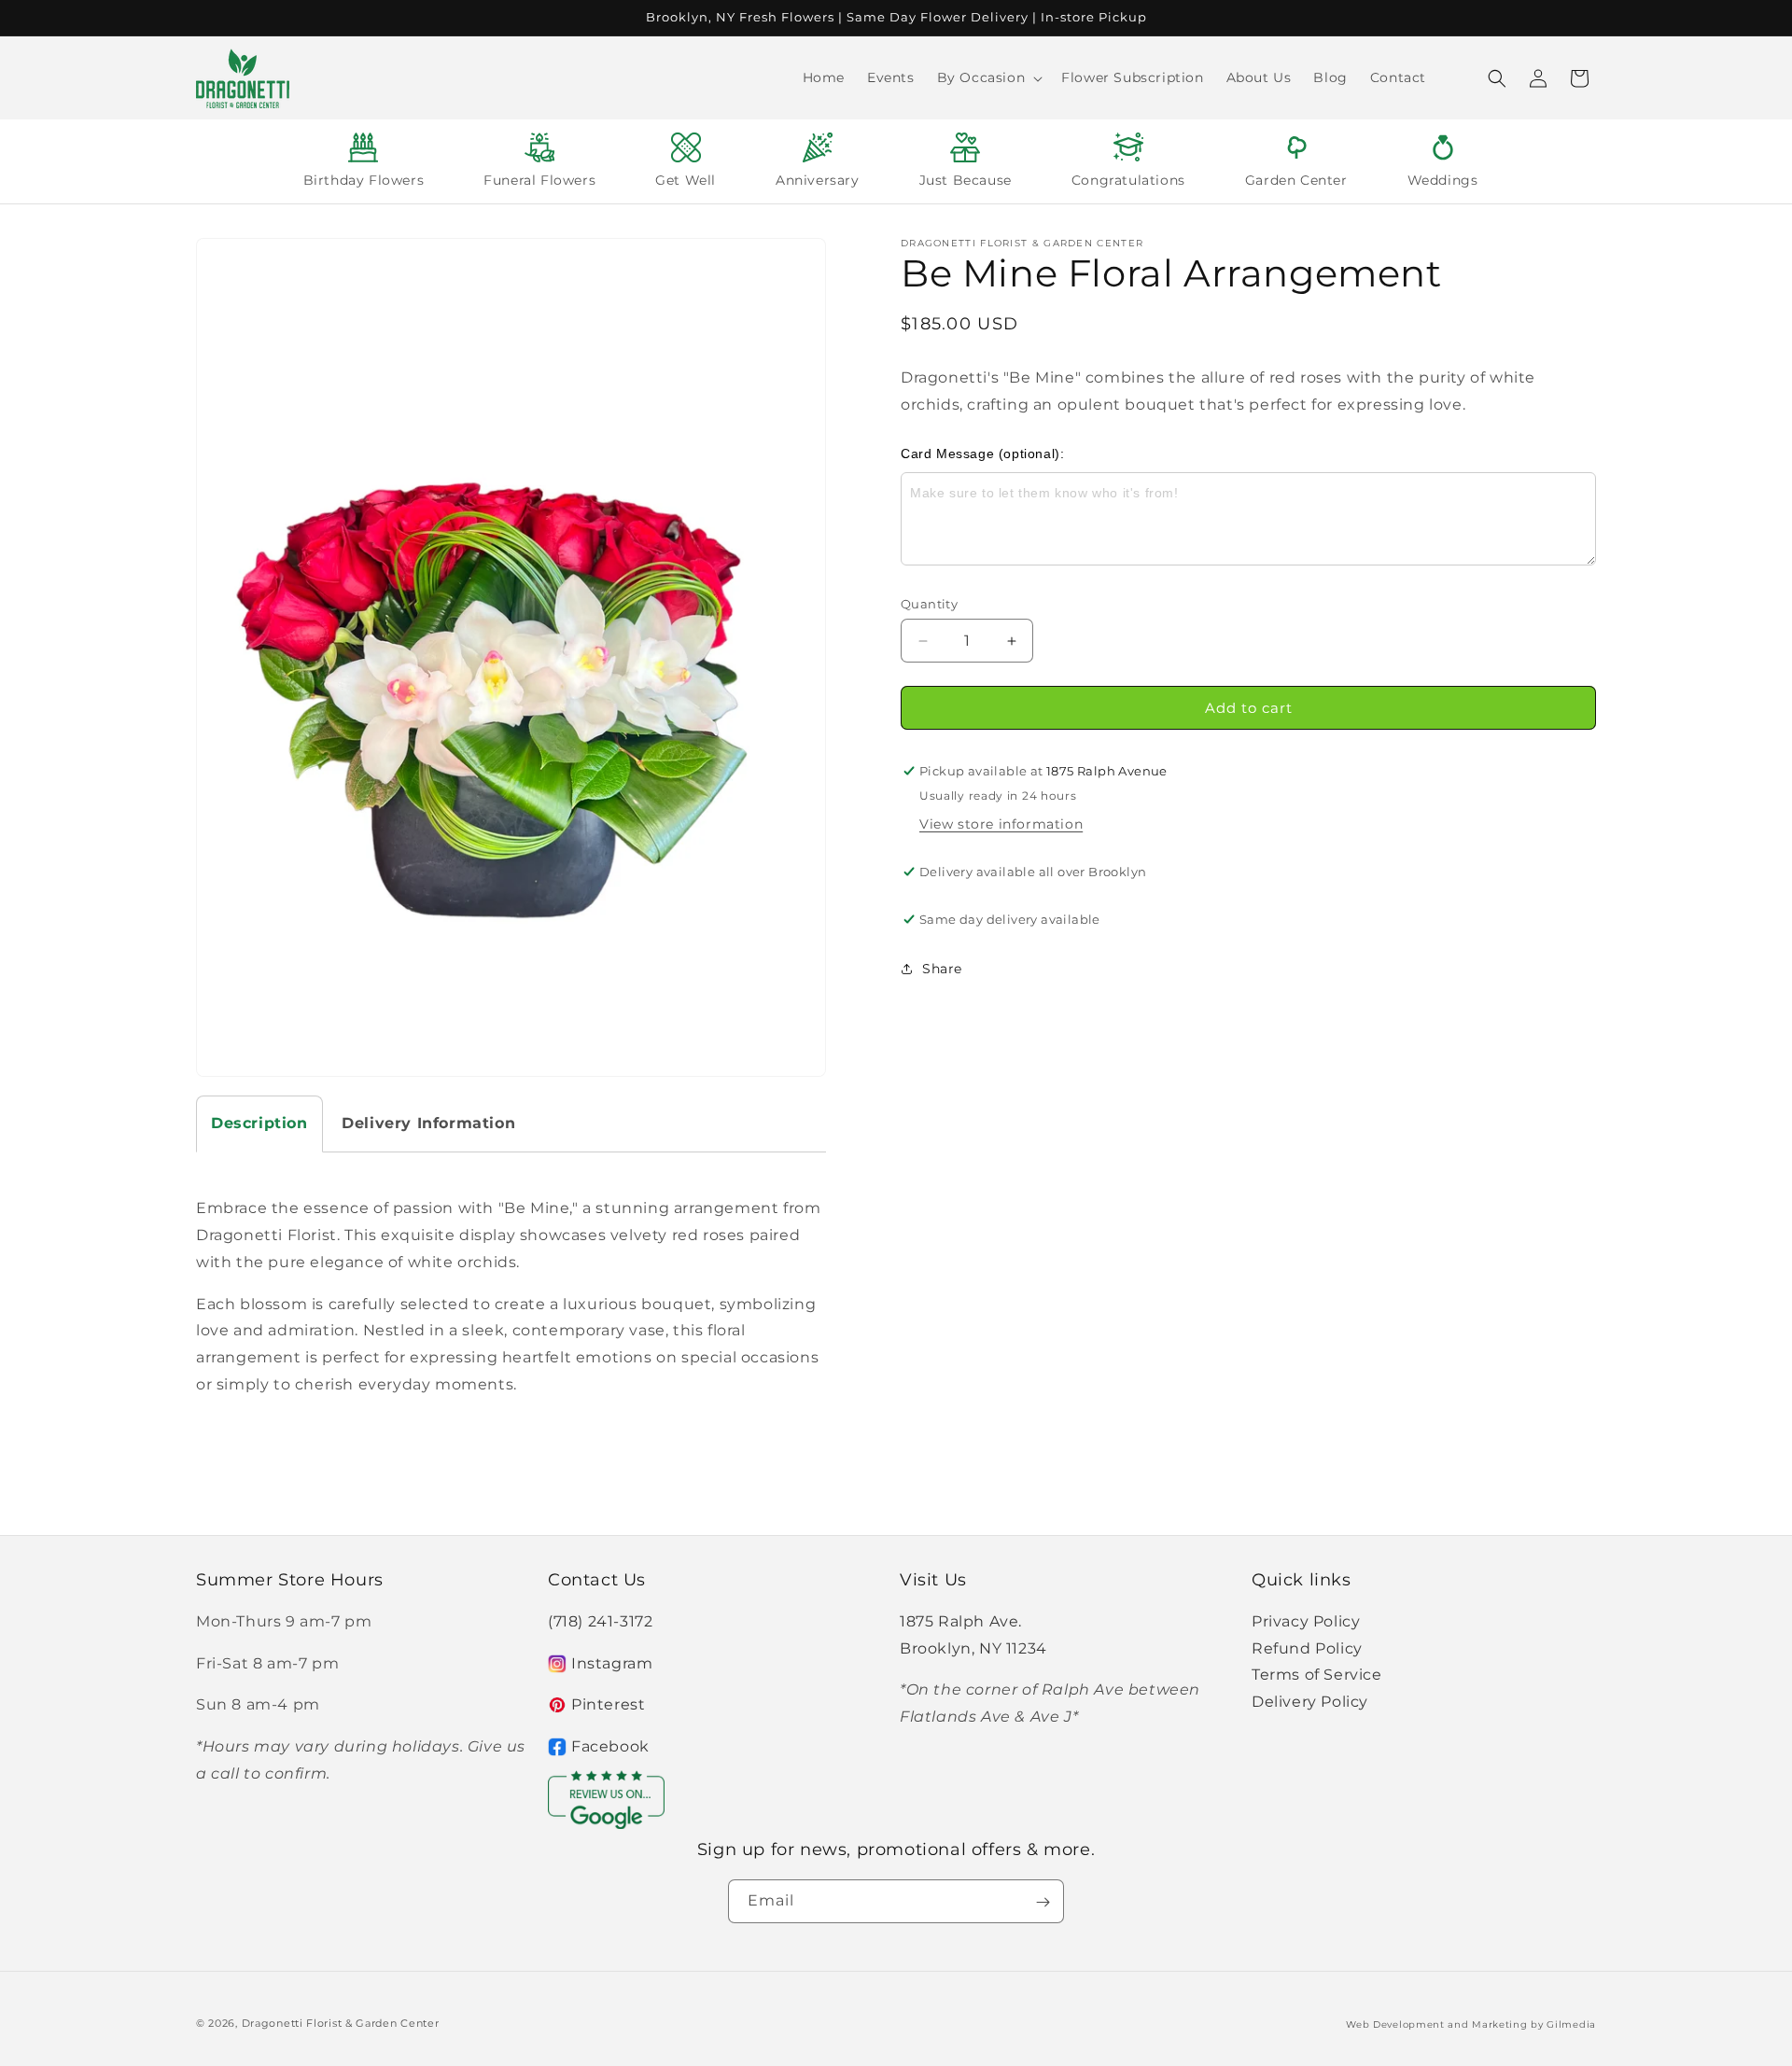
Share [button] (942, 969)
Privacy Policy (1306, 1620)
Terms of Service (1317, 1675)
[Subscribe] (1043, 1902)
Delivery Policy (1310, 1702)
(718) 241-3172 (600, 1620)
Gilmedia (1571, 2024)
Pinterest (608, 1704)
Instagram (612, 1662)
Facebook (610, 1746)
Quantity (929, 604)
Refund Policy (1307, 1647)
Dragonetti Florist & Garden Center (341, 2023)
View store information (1001, 824)
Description (259, 1123)
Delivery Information (428, 1123)
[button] (988, 77)
